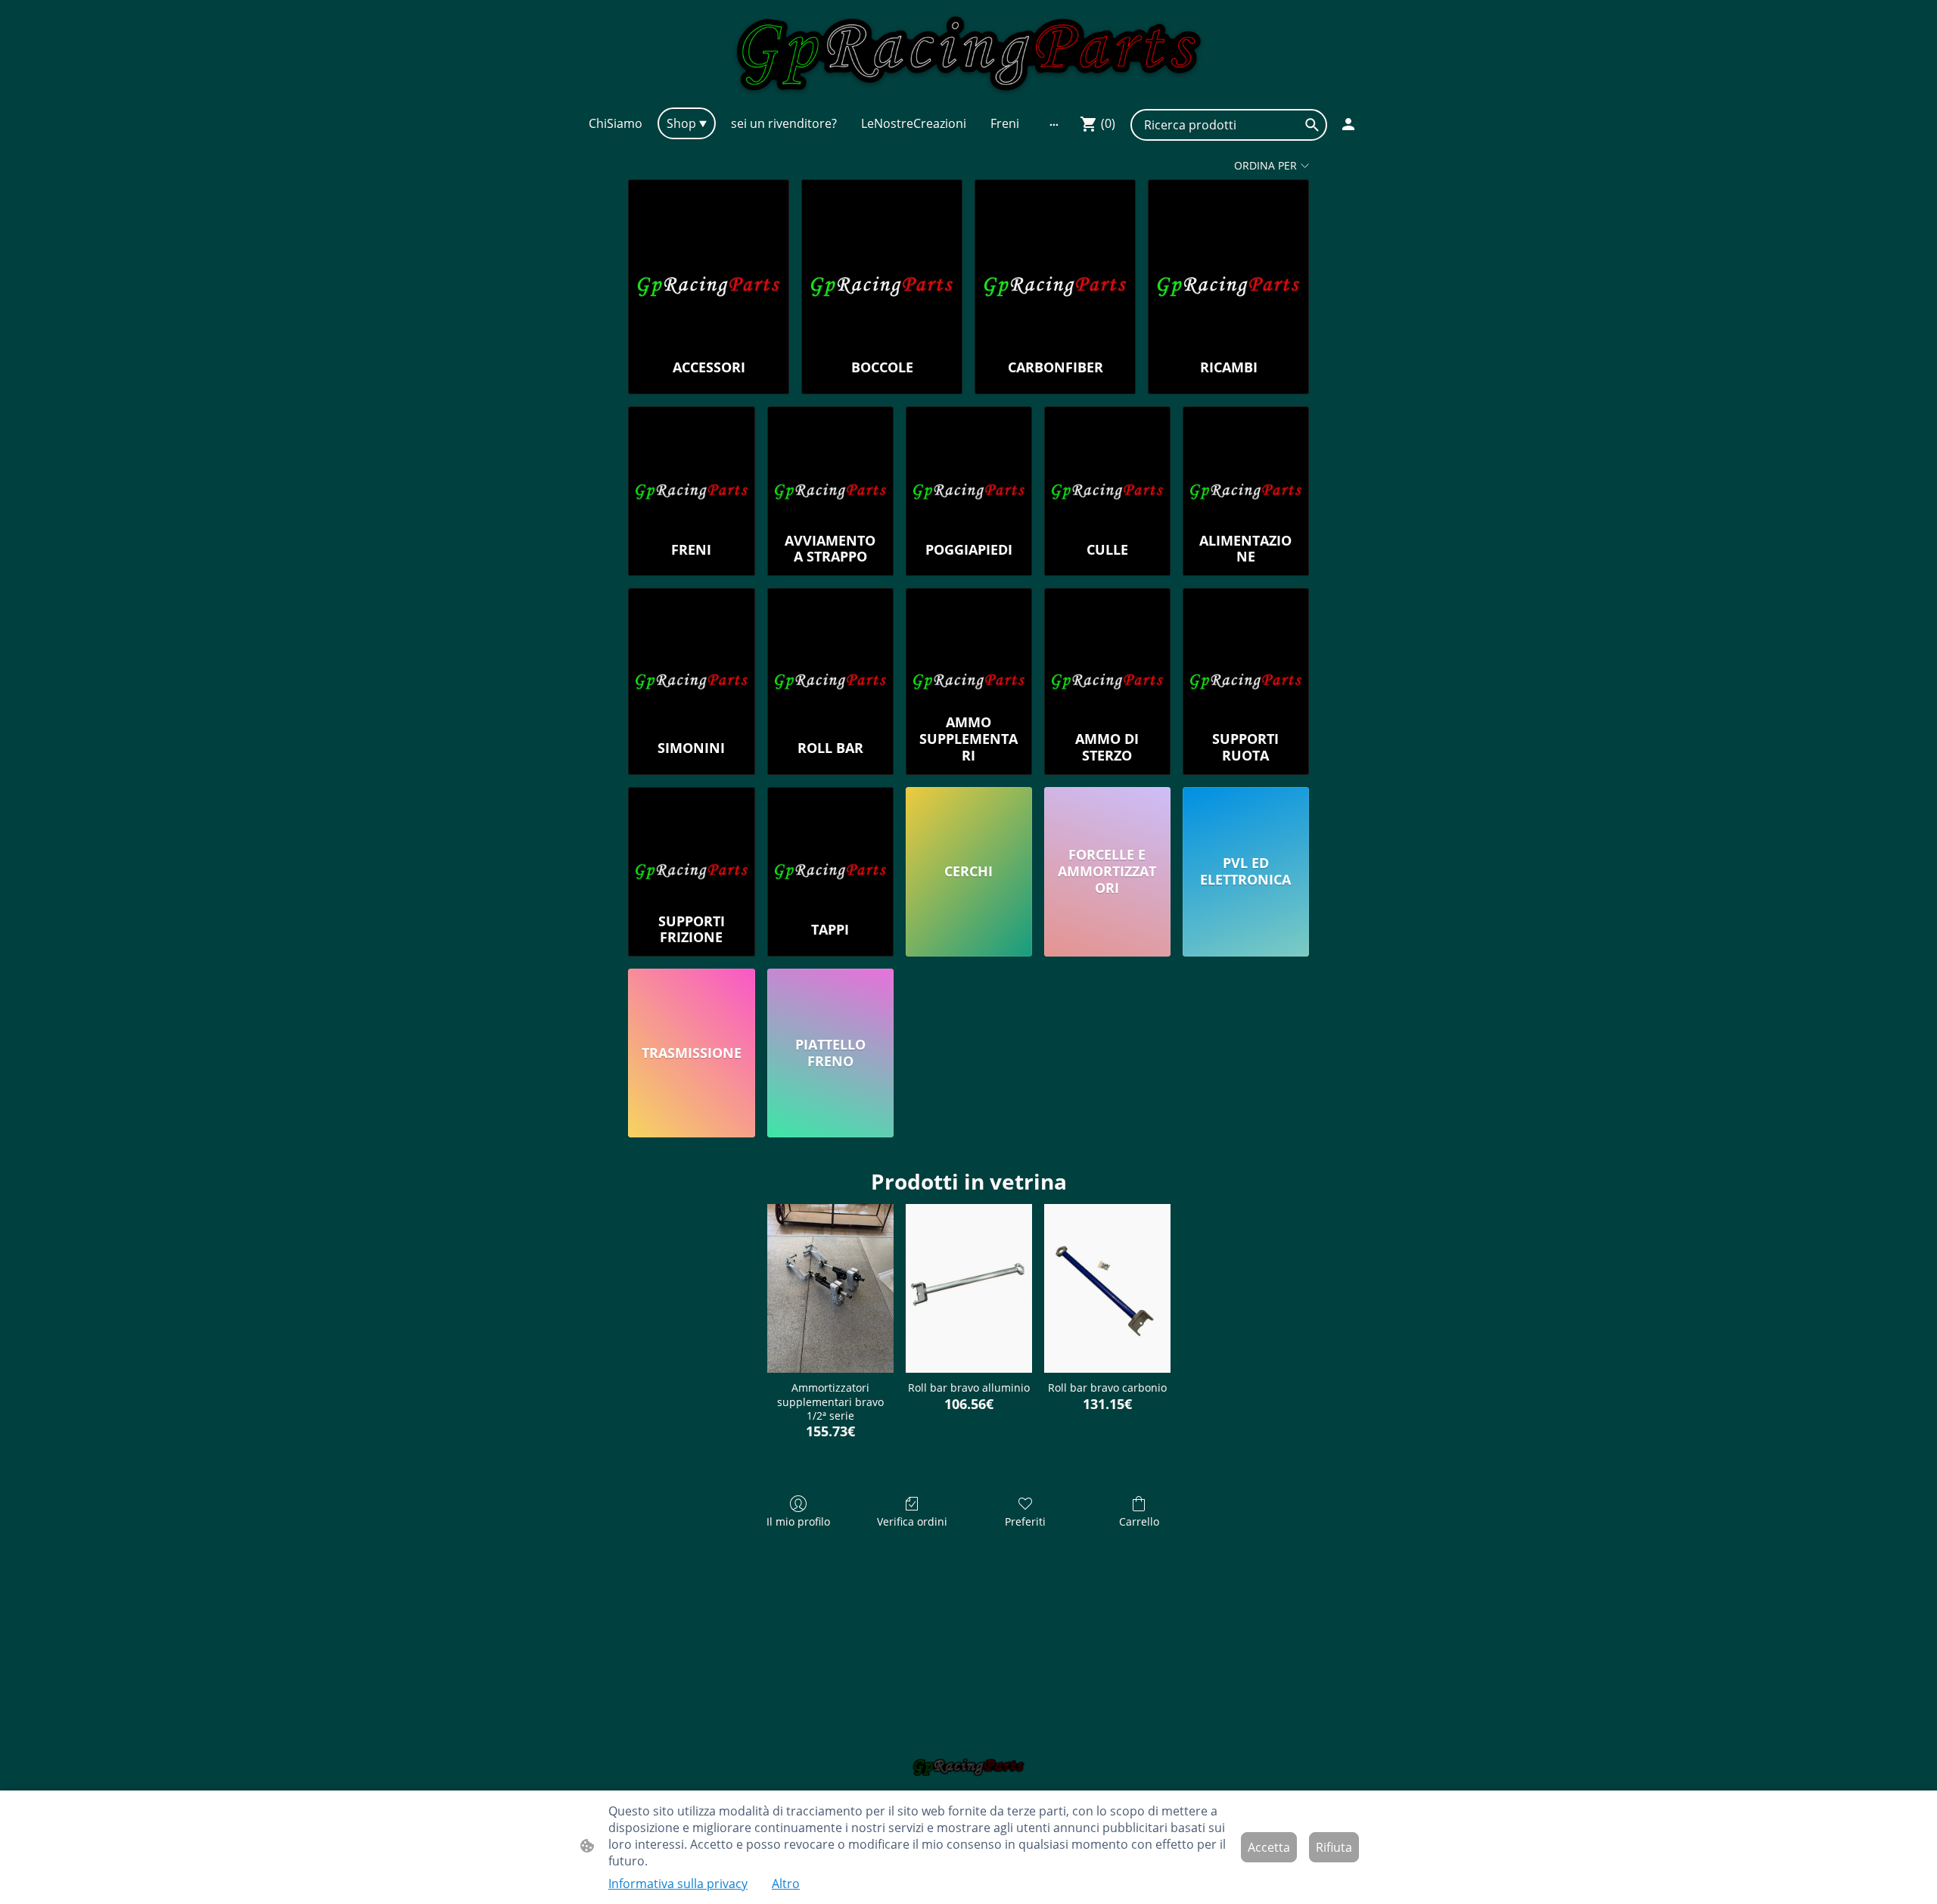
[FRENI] (691, 466)
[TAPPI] (830, 847)
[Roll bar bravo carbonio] (1107, 1288)
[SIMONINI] (691, 648)
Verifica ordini (912, 1521)
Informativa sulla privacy (678, 1884)
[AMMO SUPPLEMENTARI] (969, 648)
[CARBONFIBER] (1055, 262)
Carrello (1139, 1521)
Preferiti (1025, 1521)
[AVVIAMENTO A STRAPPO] (830, 466)
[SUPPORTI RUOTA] (1246, 648)
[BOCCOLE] (882, 262)
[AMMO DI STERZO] (1107, 648)
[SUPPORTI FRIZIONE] (691, 847)
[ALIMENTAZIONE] (1246, 466)
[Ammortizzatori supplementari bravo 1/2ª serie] (830, 1288)
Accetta (1269, 1847)
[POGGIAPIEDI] (969, 466)
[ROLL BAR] (830, 648)
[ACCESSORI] (709, 262)
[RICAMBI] (1228, 262)
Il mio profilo (798, 1521)
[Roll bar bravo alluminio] (969, 1288)
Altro (786, 1884)
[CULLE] (1107, 466)
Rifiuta (1334, 1847)
